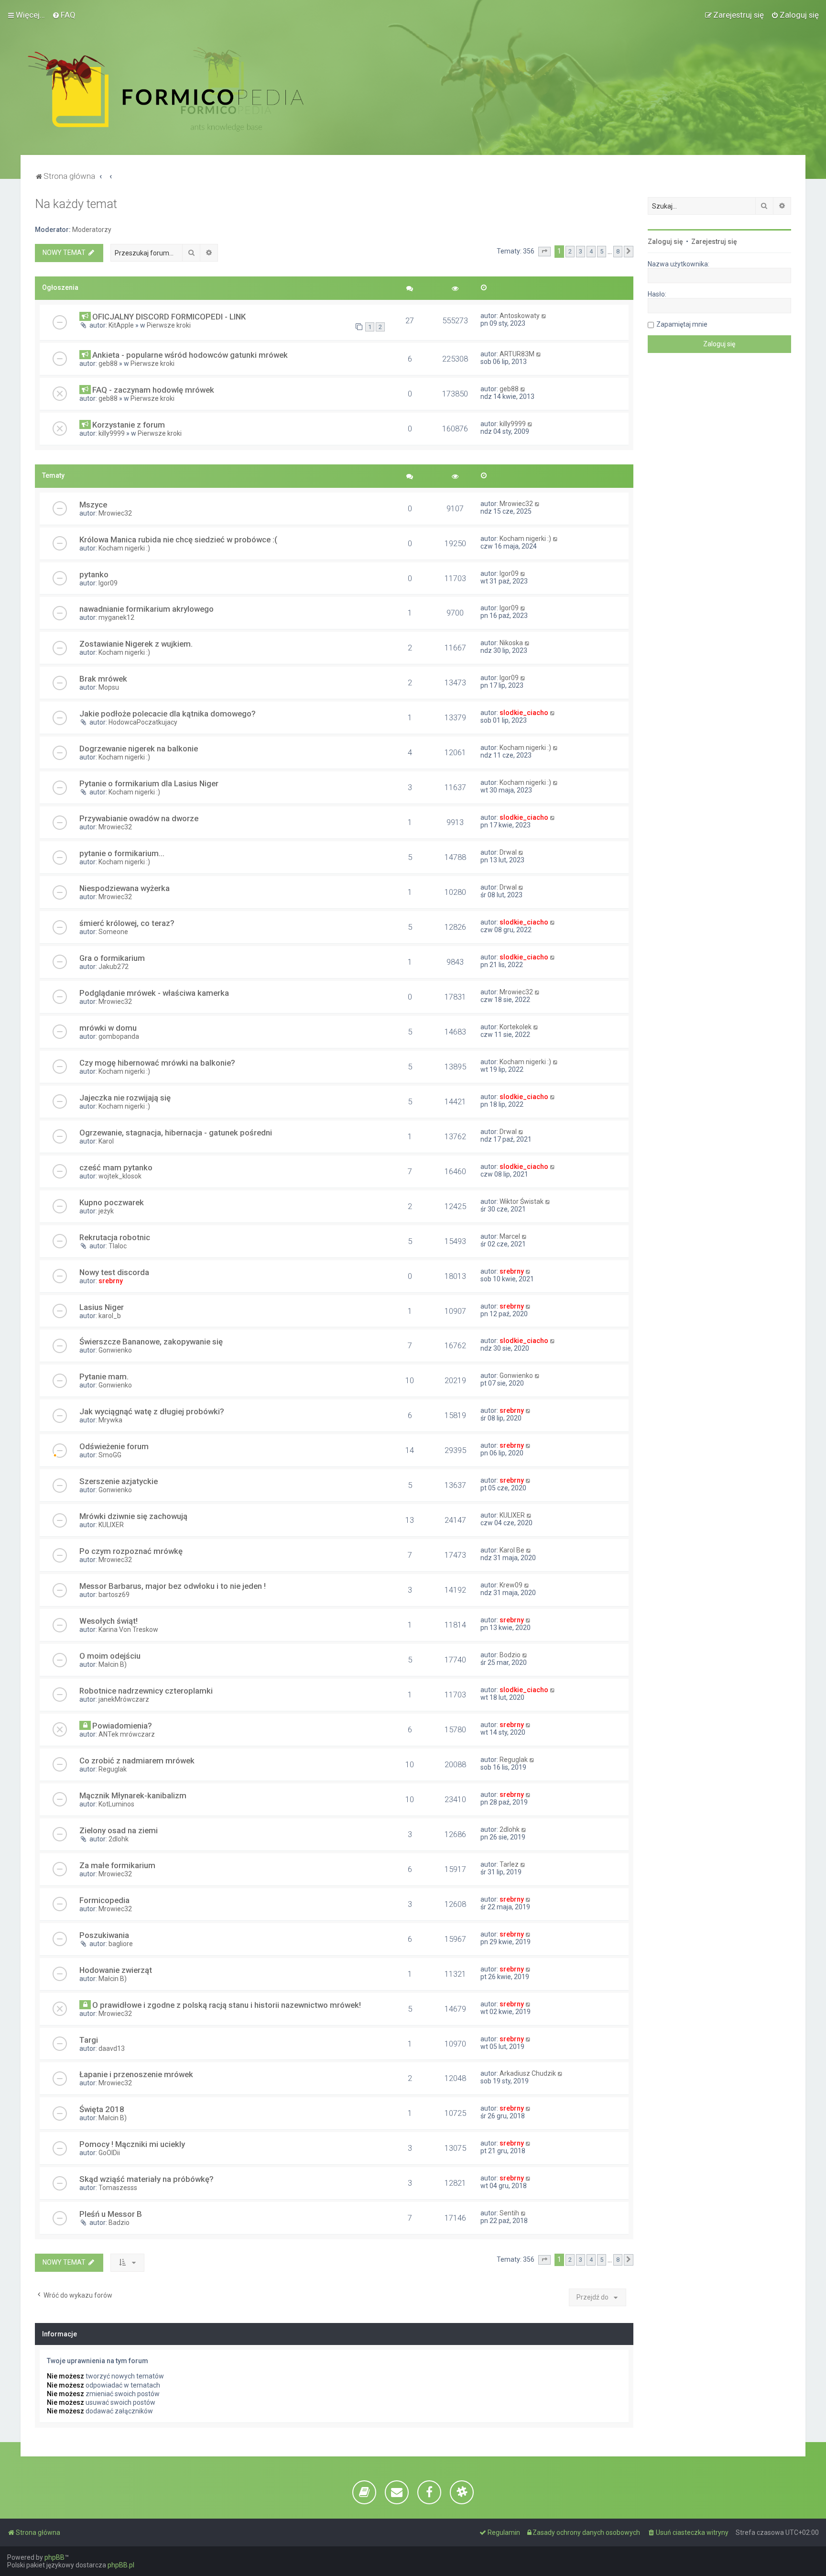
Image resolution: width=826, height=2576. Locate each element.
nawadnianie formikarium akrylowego (147, 609)
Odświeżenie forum (114, 1446)
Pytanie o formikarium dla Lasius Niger (149, 783)
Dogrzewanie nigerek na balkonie (139, 749)
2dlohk (119, 1839)
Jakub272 (114, 967)
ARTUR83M (517, 354)
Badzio (119, 2223)
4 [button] (591, 251)
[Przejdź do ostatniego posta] (544, 316)
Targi (89, 2040)
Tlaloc (118, 1246)
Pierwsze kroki (169, 325)
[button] (544, 252)
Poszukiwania (104, 1935)
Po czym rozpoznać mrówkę (131, 1551)
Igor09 (108, 583)
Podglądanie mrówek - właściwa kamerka (154, 993)
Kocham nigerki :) (124, 548)
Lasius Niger (102, 1307)
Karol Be (512, 1550)
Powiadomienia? (122, 1726)
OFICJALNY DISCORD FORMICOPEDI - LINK (169, 317)
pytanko (94, 574)
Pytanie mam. (104, 1376)
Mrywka (110, 1420)
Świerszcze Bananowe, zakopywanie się (151, 1342)
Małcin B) (113, 1664)
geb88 (108, 363)
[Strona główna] (166, 89)
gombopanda (119, 1036)
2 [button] (570, 251)
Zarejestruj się (714, 242)
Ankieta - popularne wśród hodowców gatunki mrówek (190, 355)
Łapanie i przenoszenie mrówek (136, 2074)
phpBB (54, 2557)
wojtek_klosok (120, 1176)
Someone (113, 932)
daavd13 (112, 2048)
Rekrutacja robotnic (115, 1237)
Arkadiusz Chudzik (528, 2073)
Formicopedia (104, 1900)
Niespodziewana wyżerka (125, 888)
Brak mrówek (103, 679)
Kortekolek (516, 1027)
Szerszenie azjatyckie (119, 1481)
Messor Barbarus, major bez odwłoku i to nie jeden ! (173, 1586)
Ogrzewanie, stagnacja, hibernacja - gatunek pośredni (176, 1133)
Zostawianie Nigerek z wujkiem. (136, 644)
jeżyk (106, 1211)
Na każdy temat (76, 204)
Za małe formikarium (117, 1865)
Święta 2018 (102, 2109)
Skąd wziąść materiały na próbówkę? (147, 2179)
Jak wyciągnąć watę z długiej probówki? (152, 1411)
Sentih (509, 2213)
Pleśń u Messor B (111, 2214)
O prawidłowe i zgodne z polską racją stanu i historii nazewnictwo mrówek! (227, 2005)
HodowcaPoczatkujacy (143, 722)
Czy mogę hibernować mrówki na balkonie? (157, 1063)
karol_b (110, 1316)
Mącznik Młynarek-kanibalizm (133, 1795)
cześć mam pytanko (116, 1167)
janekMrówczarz (124, 1699)
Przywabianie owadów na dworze (139, 818)
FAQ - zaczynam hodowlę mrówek (153, 390)
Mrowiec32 (115, 513)
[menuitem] (64, 15)
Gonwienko (115, 1350)
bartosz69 (114, 1595)
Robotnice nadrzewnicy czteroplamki (146, 1691)
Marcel (510, 1236)
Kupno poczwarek (112, 1202)
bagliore (121, 1944)
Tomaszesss (118, 2188)
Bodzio (510, 1655)
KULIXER (111, 1525)
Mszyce (93, 505)
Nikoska (511, 643)
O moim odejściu (110, 1656)
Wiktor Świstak (522, 1201)
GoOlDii (109, 2153)
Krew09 (511, 1585)
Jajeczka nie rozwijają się (125, 1098)
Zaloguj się (665, 242)
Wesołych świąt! (109, 1621)
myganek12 (116, 617)
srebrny (111, 1281)
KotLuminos (116, 1804)
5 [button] (602, 251)
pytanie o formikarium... (122, 853)
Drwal (508, 852)
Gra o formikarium (112, 958)
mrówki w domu (108, 1028)
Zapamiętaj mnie (682, 324)
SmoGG (110, 1455)
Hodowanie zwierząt (116, 1970)
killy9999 (112, 433)
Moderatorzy (92, 230)
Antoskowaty (520, 316)
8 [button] (618, 251)
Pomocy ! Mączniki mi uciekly (132, 2144)
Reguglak (113, 1769)
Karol (106, 1141)
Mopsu (109, 687)
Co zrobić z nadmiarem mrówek (137, 1761)
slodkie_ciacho (524, 713)
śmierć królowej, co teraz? (127, 923)
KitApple (121, 325)
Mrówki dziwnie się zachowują (133, 1516)
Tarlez (509, 1864)
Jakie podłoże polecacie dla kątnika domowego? (168, 714)
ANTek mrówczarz (127, 1734)
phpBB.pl (121, 2565)
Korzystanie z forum (129, 425)
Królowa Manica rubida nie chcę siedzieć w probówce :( (178, 539)
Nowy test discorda (114, 1272)
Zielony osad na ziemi (119, 1830)
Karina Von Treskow (128, 1629)
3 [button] (581, 251)
